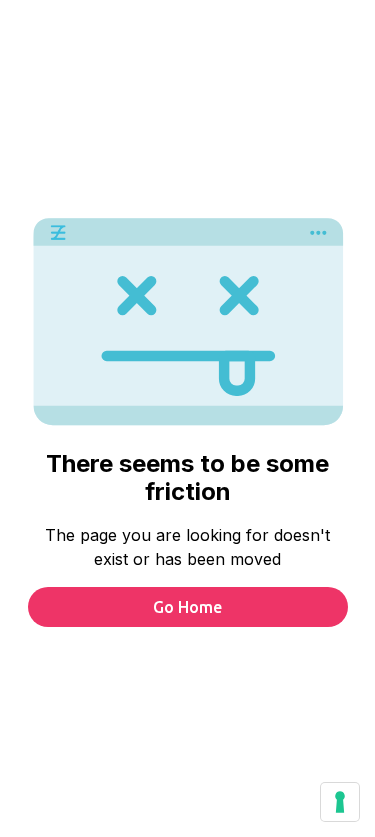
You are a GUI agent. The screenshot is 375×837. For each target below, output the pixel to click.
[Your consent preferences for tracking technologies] (340, 802)
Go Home (187, 607)
